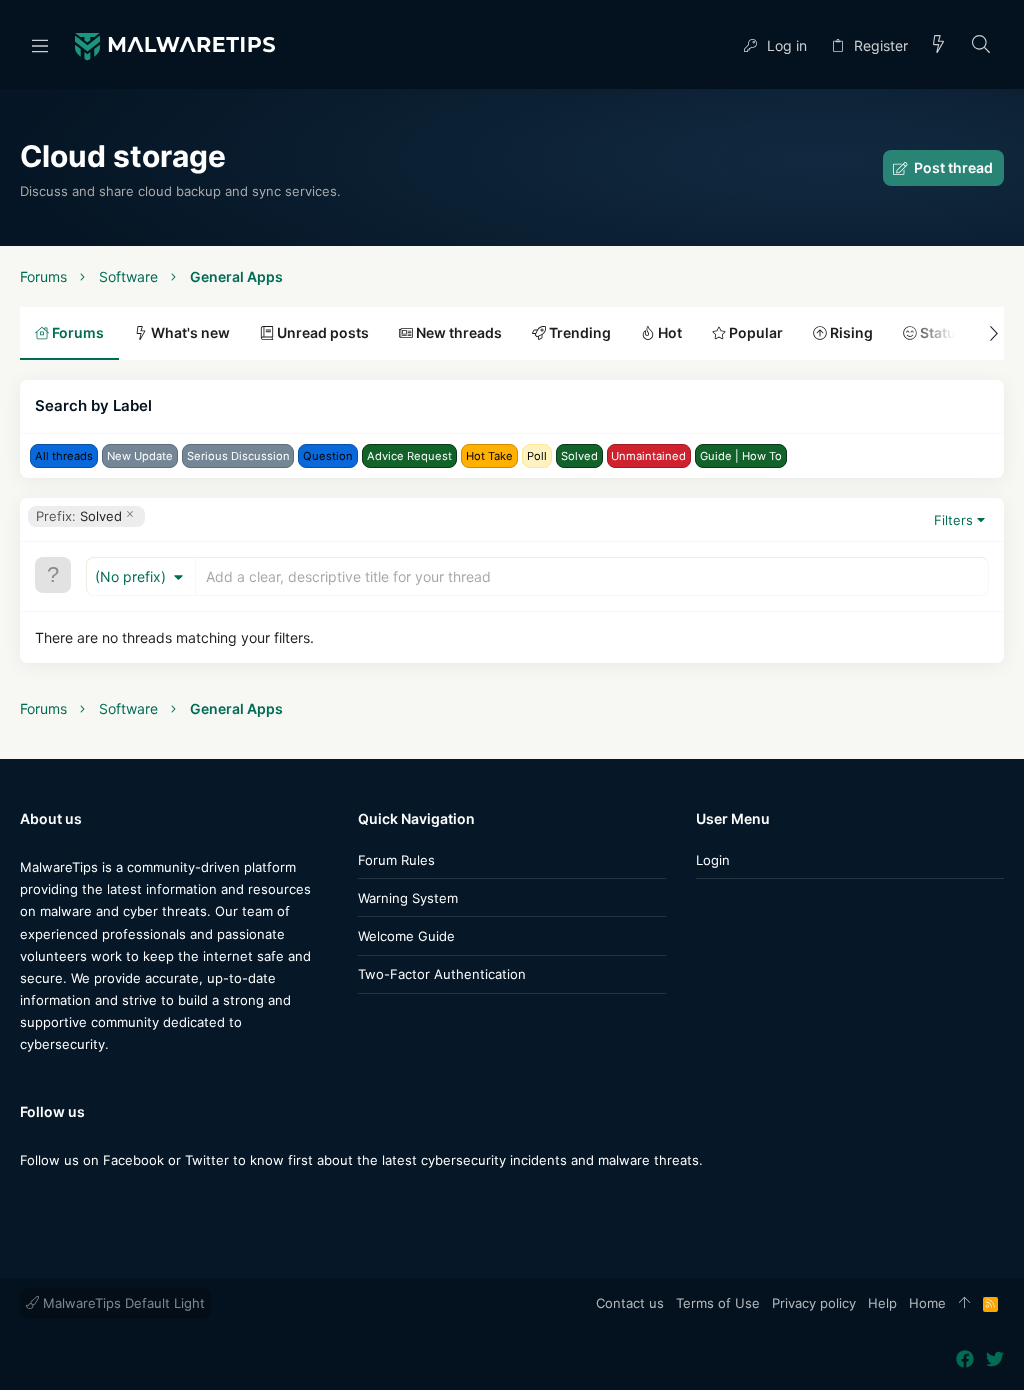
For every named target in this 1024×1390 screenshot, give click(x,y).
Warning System (408, 898)
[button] (40, 45)
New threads (457, 332)
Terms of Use (718, 1303)
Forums (76, 332)
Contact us (630, 1303)
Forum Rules (396, 860)
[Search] (981, 45)
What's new (189, 332)
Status (940, 332)
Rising (850, 332)
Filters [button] (953, 520)
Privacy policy (814, 1303)
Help (882, 1303)
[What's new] (939, 45)
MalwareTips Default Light (122, 1303)
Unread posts (321, 332)
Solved (79, 516)
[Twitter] (59, 1199)
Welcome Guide (406, 936)
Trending (578, 332)
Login (713, 860)
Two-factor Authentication (442, 974)
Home (927, 1303)
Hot (668, 332)
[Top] (964, 1304)
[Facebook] (29, 1199)
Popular (754, 332)
